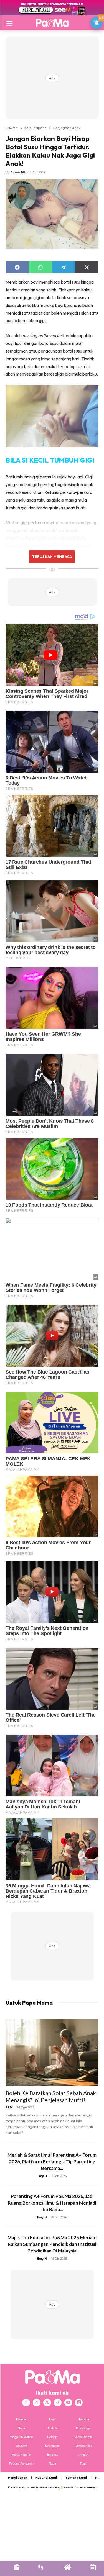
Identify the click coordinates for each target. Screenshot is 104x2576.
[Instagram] (37, 2403)
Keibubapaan (35, 128)
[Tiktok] (58, 2403)
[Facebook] (26, 2403)
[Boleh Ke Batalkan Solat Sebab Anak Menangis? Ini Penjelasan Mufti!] (52, 2052)
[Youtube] (68, 2403)
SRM (9, 2107)
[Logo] (52, 23)
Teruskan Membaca (52, 556)
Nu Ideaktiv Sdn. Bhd (48, 2488)
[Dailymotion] (79, 2403)
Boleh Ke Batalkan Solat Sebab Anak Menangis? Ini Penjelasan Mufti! (51, 2096)
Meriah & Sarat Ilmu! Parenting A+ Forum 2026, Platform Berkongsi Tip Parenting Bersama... (52, 2161)
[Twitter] (47, 2403)
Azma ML (18, 172)
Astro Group (89, 2488)
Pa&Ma (12, 128)
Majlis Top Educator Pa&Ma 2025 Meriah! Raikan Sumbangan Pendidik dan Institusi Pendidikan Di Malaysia (52, 2244)
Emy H (42, 2176)
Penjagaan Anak (67, 128)
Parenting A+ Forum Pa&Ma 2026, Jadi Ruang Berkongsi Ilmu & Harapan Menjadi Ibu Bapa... (52, 2203)
